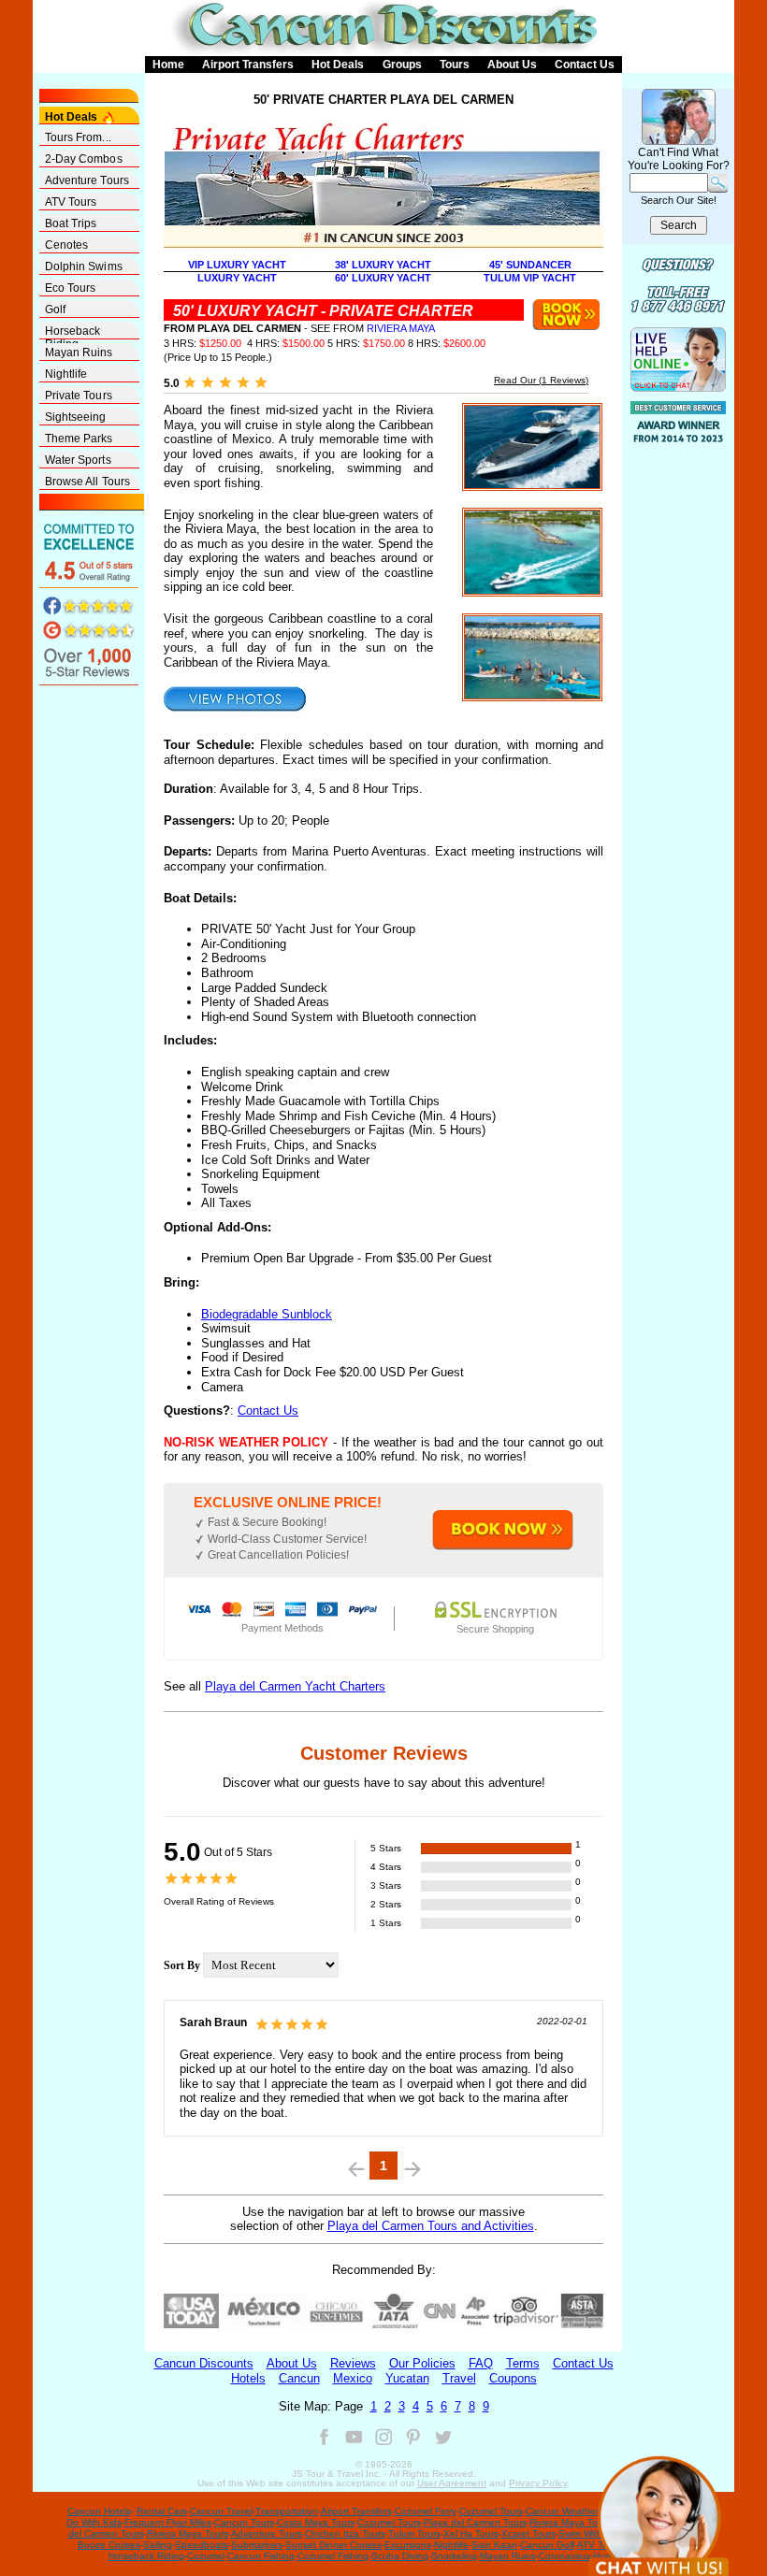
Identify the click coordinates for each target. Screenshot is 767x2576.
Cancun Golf (547, 2545)
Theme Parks (79, 439)
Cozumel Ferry (426, 2511)
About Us (512, 65)
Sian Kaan (494, 2545)
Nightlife (66, 374)
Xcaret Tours (528, 2533)
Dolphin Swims (84, 266)
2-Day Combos (84, 159)
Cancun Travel (221, 2511)
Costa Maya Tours (316, 2522)
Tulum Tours (414, 2533)
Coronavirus (564, 2556)
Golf (55, 309)
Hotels (248, 2378)
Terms (523, 2363)
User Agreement (452, 2483)
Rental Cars (162, 2511)
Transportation (287, 2511)
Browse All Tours (88, 482)
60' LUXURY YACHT (383, 278)
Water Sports (78, 460)
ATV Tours (71, 202)
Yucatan (407, 2378)
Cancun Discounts (204, 2363)
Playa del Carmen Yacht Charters (295, 1686)
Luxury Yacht (237, 278)
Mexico (353, 2378)
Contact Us (585, 65)
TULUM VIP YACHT (530, 278)
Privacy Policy (538, 2483)
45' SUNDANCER (530, 265)
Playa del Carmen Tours (475, 2522)
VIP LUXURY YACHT (237, 265)
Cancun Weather (562, 2511)
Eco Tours (71, 288)
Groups (402, 65)
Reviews (353, 2363)
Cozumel (206, 2556)
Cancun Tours (244, 2522)
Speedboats (202, 2545)
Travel (459, 2378)
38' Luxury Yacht (383, 265)
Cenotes (67, 245)
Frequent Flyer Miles (168, 2522)
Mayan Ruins (79, 353)
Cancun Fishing (261, 2556)
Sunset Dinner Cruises (333, 2545)
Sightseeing (76, 417)
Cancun (299, 2378)
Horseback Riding (73, 332)
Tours (455, 65)
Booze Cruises (109, 2545)
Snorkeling (454, 2556)
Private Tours (79, 396)
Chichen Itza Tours (345, 2533)
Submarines (257, 2545)
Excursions (408, 2545)
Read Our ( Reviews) (541, 380)
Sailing (158, 2545)
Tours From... (78, 137)
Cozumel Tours (491, 2511)
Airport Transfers (248, 65)
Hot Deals (338, 65)
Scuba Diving (400, 2556)
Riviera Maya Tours (570, 2522)
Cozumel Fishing (333, 2556)
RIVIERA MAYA (401, 328)
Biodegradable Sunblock (267, 1314)
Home (168, 65)
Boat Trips (71, 223)
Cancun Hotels (99, 2511)
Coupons (513, 2378)
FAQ (481, 2363)
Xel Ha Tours (471, 2533)
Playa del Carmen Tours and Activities (431, 2226)
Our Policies (422, 2363)
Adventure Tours (87, 180)
